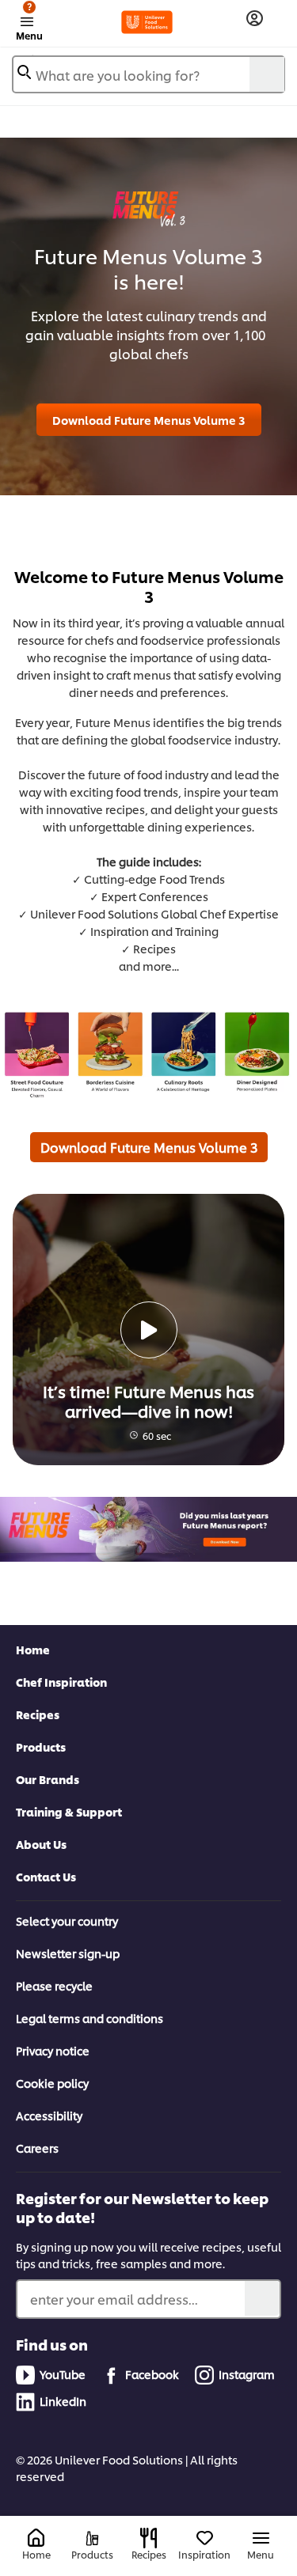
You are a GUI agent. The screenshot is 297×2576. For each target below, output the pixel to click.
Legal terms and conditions (89, 2018)
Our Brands (48, 1779)
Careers (37, 2148)
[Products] (92, 2538)
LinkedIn (63, 2401)
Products (41, 1746)
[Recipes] (148, 2538)
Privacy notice (53, 2050)
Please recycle (54, 1985)
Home (33, 1649)
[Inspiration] (205, 2538)
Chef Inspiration (61, 1682)
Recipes (38, 1714)
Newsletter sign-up (68, 1953)
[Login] (255, 19)
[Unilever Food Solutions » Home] (147, 22)
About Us (41, 1844)
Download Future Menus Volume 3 (149, 420)
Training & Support (69, 1811)
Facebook (152, 2374)
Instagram (247, 2374)
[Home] (36, 2538)
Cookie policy (52, 2083)
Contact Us (46, 1876)
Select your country (67, 1921)
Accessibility (49, 2115)
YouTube (63, 2374)
